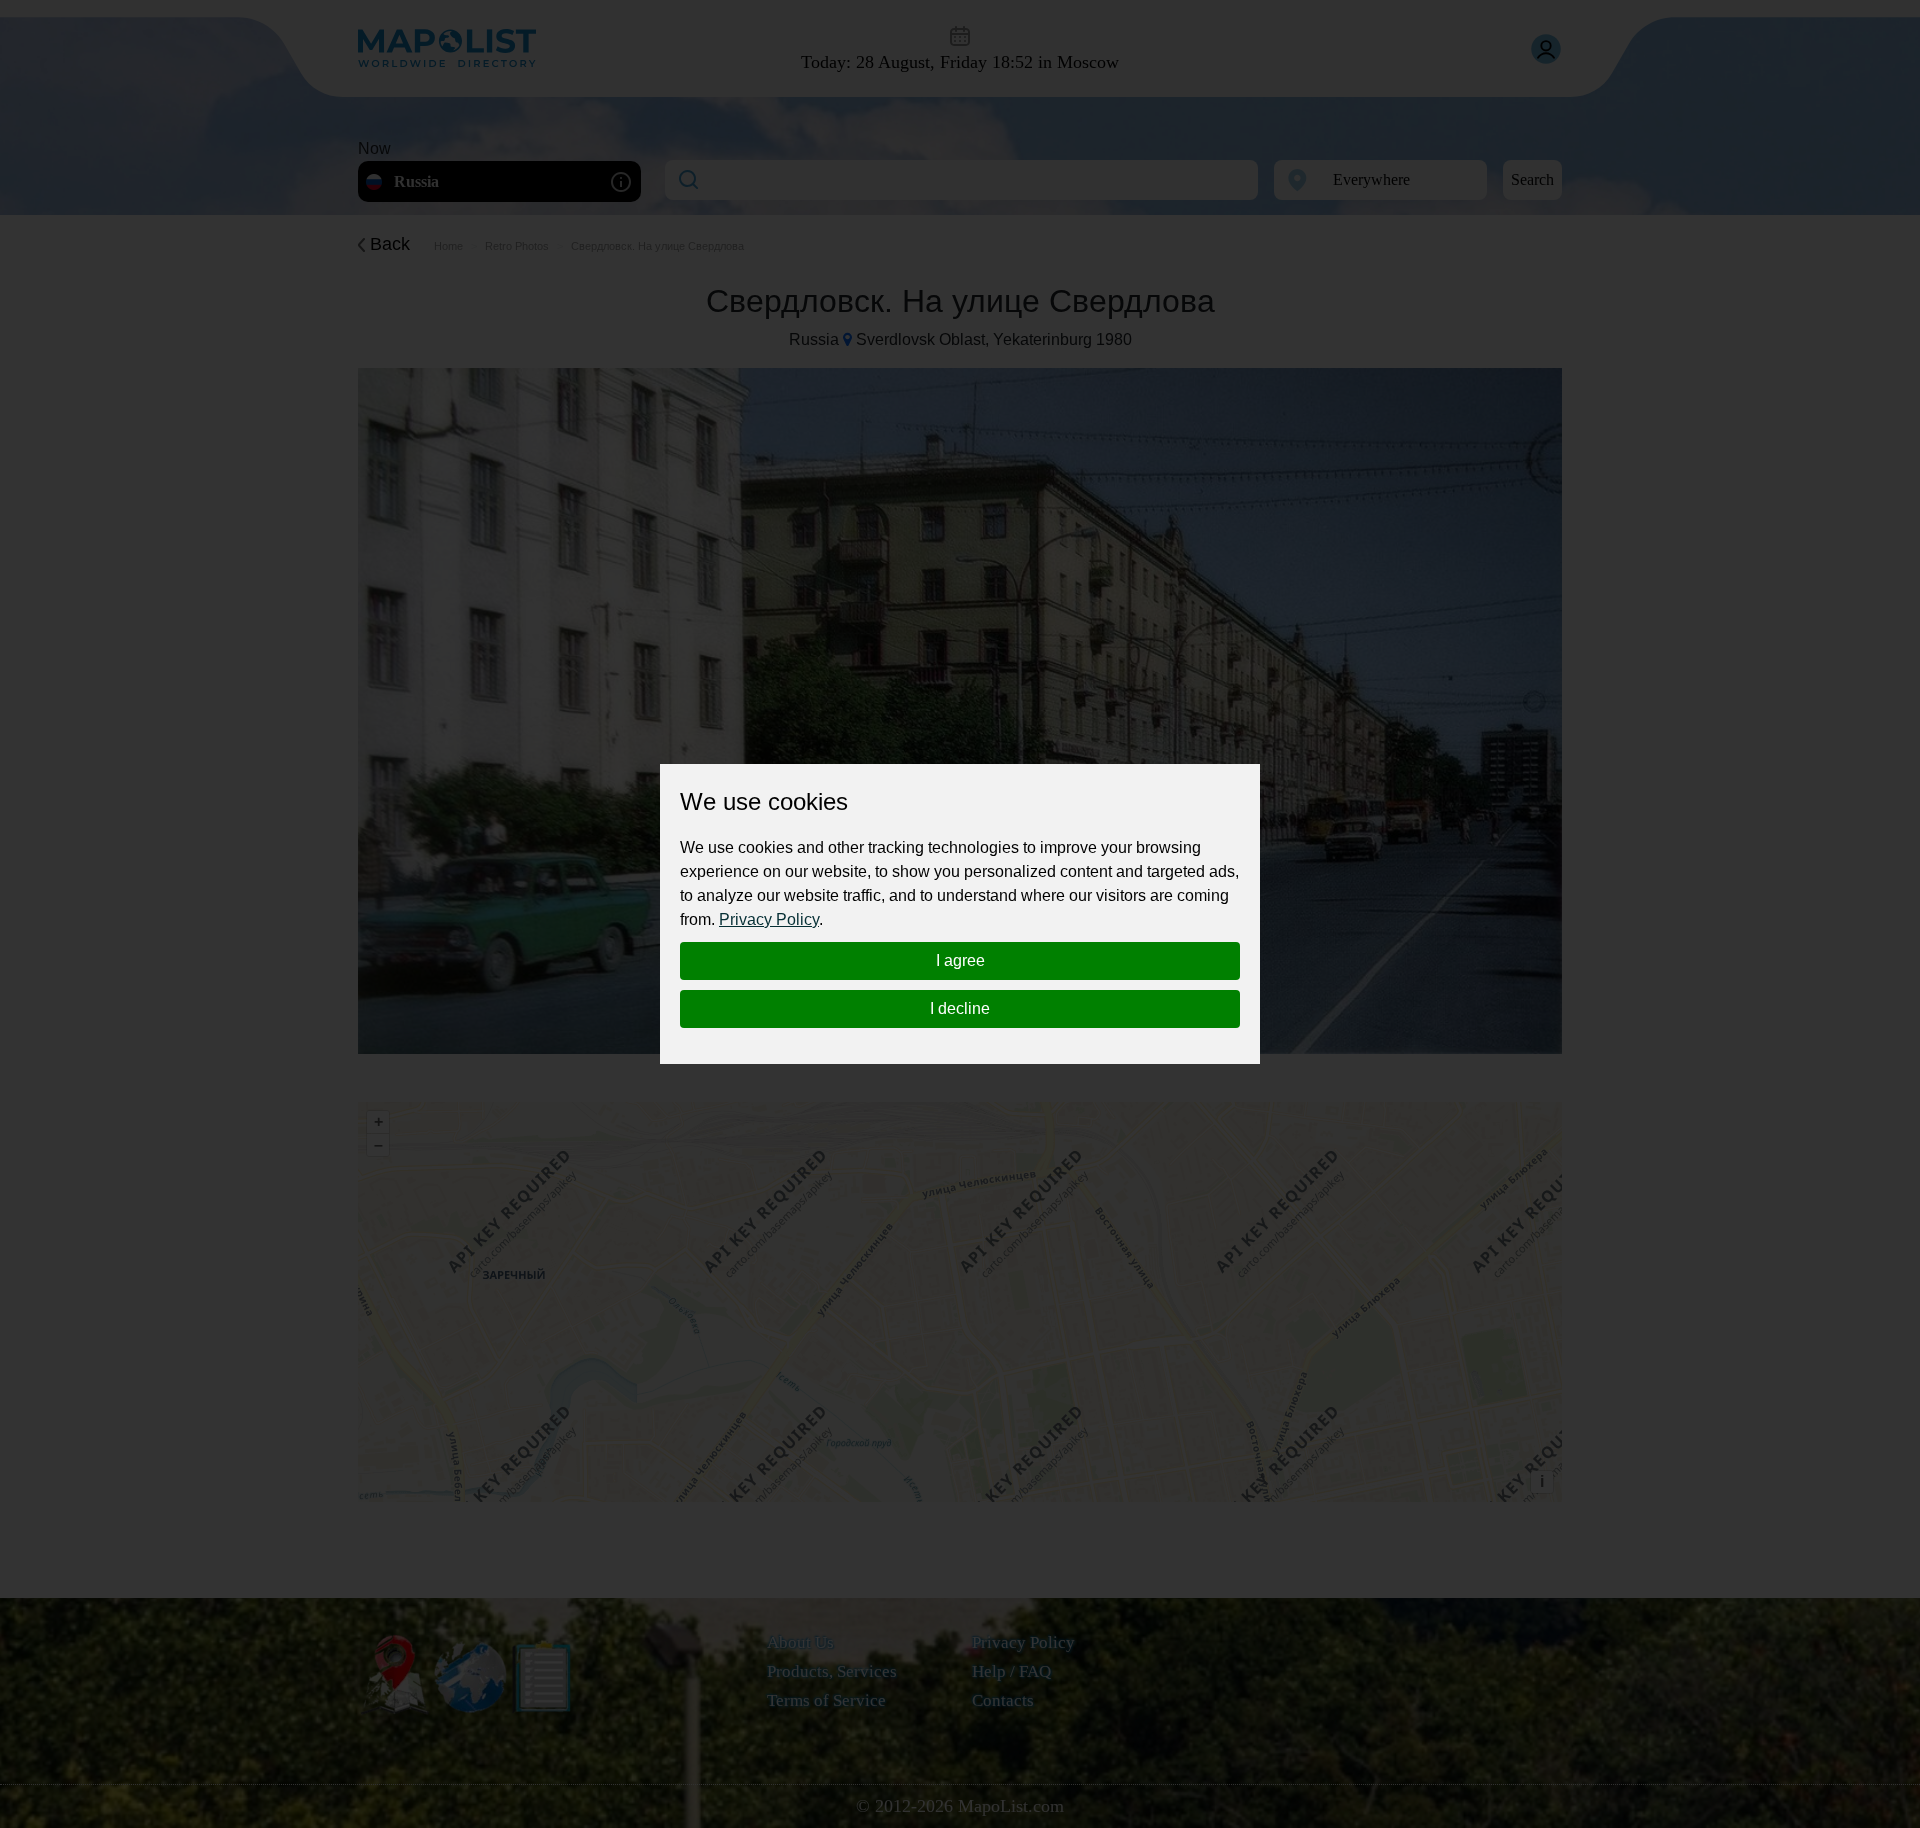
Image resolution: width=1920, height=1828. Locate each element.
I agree (960, 960)
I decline (960, 1008)
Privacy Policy (769, 919)
